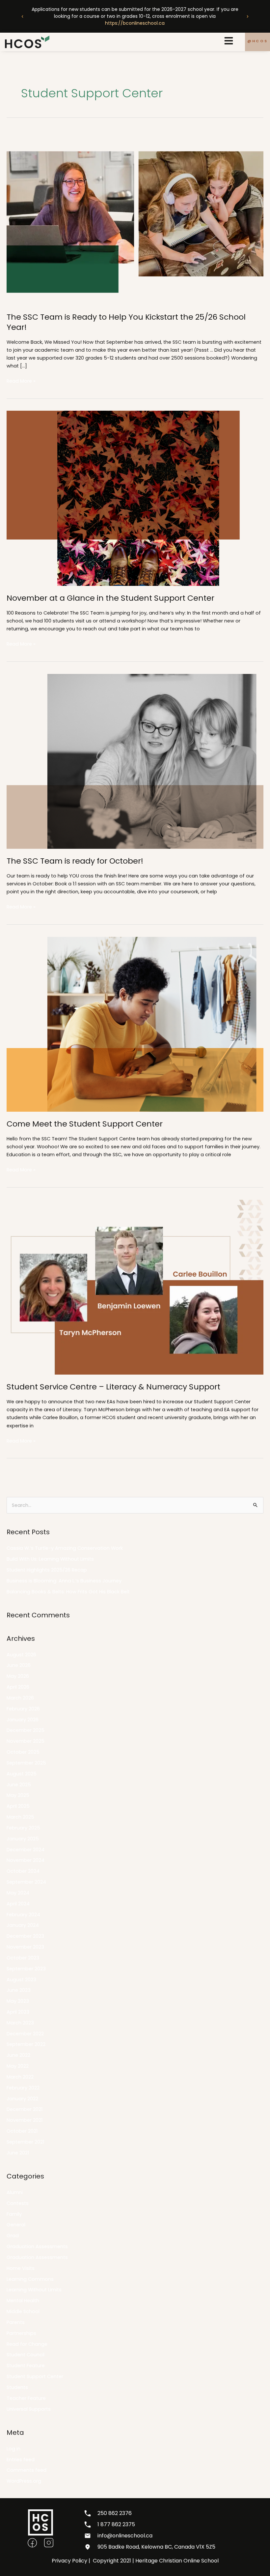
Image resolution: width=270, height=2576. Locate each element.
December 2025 (26, 1730)
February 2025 (23, 1828)
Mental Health (23, 2301)
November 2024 (26, 1860)
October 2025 (23, 1752)
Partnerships (21, 2333)
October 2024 (23, 1871)
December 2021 (25, 2109)
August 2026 (21, 1655)
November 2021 (25, 2120)
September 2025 (26, 1763)
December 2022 (25, 2034)
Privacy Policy (69, 2561)
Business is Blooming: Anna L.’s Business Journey (64, 1581)
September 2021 (25, 2142)
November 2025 (26, 1741)
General (16, 2225)
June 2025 (19, 1785)
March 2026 (20, 1698)
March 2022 (20, 2077)
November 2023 (25, 1947)
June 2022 (18, 2055)
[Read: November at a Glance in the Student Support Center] (135, 498)
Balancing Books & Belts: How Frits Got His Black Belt (68, 1592)
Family (14, 2214)
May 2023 (18, 2001)
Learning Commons (30, 2279)
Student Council (26, 2355)
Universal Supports (29, 2409)
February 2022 (23, 2088)
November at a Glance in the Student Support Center (110, 598)
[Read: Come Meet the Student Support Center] (135, 1024)
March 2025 (20, 1817)
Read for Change (27, 2344)
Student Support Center (35, 2376)
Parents (16, 2322)
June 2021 (18, 2153)
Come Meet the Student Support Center (85, 1124)
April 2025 (18, 1806)
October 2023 (23, 1958)
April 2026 (18, 1687)
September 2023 (26, 1969)
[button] (22, 16)
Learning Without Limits (34, 2290)
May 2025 (18, 1795)
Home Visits (21, 2268)
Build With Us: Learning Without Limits (50, 1559)
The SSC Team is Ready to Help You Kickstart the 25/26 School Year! (126, 322)
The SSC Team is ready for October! (75, 861)
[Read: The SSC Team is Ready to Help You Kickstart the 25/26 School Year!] (135, 217)
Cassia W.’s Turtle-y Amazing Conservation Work (65, 1548)
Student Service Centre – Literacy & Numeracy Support (113, 1387)
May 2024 (18, 1893)
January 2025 (23, 1839)
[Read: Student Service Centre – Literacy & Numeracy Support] (135, 1287)
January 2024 (23, 1925)
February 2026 (23, 1709)
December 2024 (26, 1850)
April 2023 (18, 2012)
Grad (13, 2236)
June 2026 (19, 1665)
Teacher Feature (26, 2398)
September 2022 (26, 2044)
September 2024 (26, 1882)
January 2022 (22, 2099)
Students (17, 2387)
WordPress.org (24, 2481)
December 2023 (25, 1936)
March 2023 (20, 2023)
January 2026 (23, 1720)
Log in (13, 2449)
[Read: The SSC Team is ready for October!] (135, 761)
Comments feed (27, 2470)
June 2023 (19, 1990)
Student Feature (26, 2366)
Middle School (23, 2311)
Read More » (21, 381)
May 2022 (18, 2066)
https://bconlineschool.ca (135, 23)
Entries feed (21, 2460)
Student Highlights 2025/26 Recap (47, 1570)
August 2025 (22, 1774)
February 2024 (23, 1915)
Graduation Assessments (37, 2246)
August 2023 (21, 1980)
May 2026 (18, 1676)
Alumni (15, 2192)
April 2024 (18, 1904)
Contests (18, 2203)
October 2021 (22, 2131)
